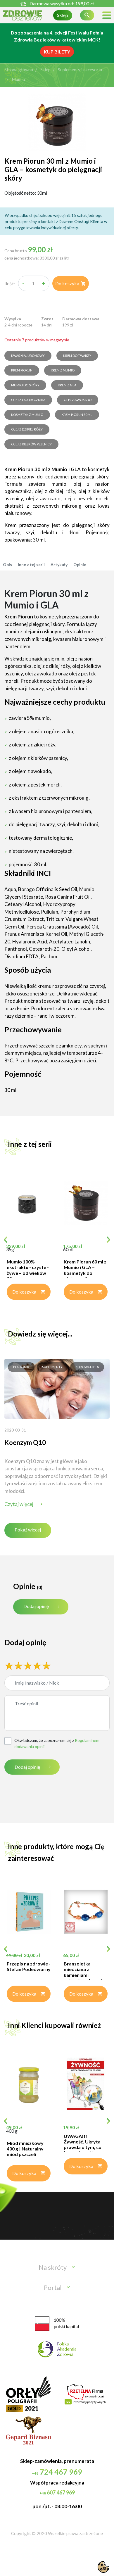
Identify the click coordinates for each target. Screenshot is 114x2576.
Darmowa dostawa (81, 319)
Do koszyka (71, 283)
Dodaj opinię (36, 1606)
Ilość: (10, 283)
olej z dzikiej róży (27, 429)
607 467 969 (57, 2492)
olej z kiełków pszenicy (31, 444)
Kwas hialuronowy (28, 356)
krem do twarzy (77, 356)
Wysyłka (13, 319)
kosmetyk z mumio (27, 415)
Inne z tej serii (31, 565)
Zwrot (47, 319)
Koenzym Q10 (25, 1442)
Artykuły (59, 565)
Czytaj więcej (19, 1504)
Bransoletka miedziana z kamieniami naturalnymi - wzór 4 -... (84, 1975)
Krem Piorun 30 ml (77, 415)
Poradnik (21, 1367)
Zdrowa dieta (87, 1367)
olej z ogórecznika (28, 400)
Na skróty (53, 2267)
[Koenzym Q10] (57, 1388)
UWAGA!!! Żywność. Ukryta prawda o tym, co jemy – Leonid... (83, 2144)
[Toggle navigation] (107, 15)
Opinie (80, 565)
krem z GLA (67, 385)
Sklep (63, 15)
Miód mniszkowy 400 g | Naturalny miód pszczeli (25, 2149)
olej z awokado (78, 400)
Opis (7, 565)
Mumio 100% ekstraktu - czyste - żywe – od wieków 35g (28, 1270)
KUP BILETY (57, 52)
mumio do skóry (25, 385)
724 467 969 (57, 2472)
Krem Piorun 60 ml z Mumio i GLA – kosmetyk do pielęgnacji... (85, 1270)
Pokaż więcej (28, 1530)
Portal (53, 2287)
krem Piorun (22, 370)
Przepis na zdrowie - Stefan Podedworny (29, 1966)
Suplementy (52, 1367)
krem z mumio (63, 370)
